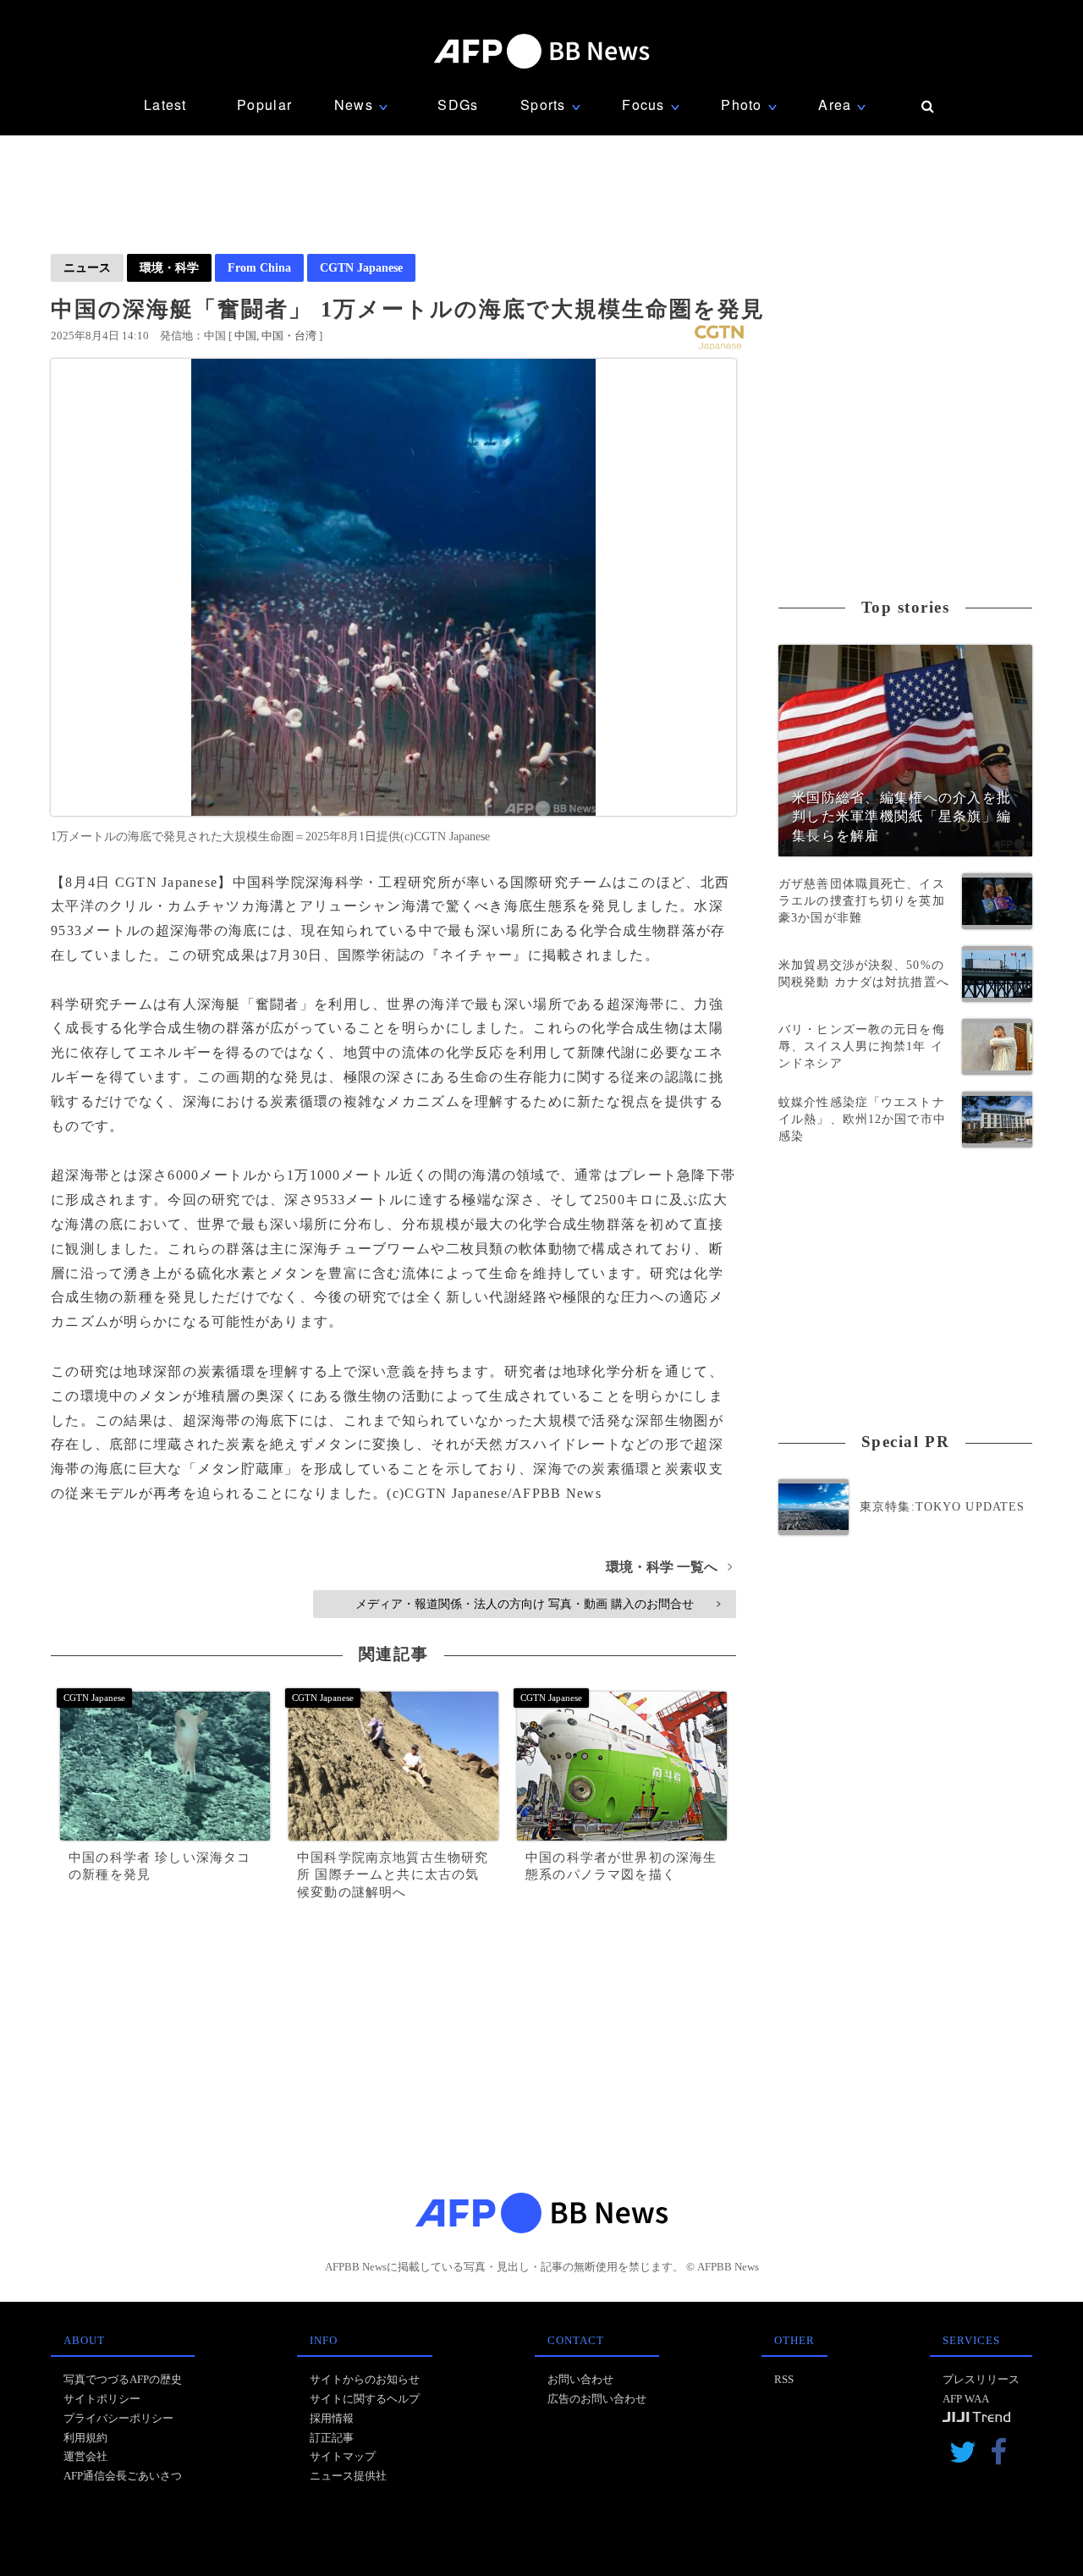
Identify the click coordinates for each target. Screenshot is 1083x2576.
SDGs (458, 105)
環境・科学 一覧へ (669, 1567)
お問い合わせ (580, 2379)
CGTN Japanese (361, 267)
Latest (165, 105)
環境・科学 (169, 267)
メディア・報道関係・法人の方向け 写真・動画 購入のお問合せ (538, 1604)
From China (259, 267)
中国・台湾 (289, 336)
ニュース (87, 267)
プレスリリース (981, 2379)
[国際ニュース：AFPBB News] (541, 51)
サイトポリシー (102, 2399)
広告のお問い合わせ (597, 2399)
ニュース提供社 (348, 2476)
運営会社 (85, 2456)
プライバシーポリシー (118, 2418)
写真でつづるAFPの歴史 (123, 2379)
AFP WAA (966, 2399)
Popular (264, 105)
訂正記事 (332, 2438)
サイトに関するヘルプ (365, 2399)
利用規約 (85, 2438)
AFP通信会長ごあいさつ (123, 2476)
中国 (245, 336)
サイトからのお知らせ (365, 2379)
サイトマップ (343, 2456)
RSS (784, 2379)
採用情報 (332, 2418)
